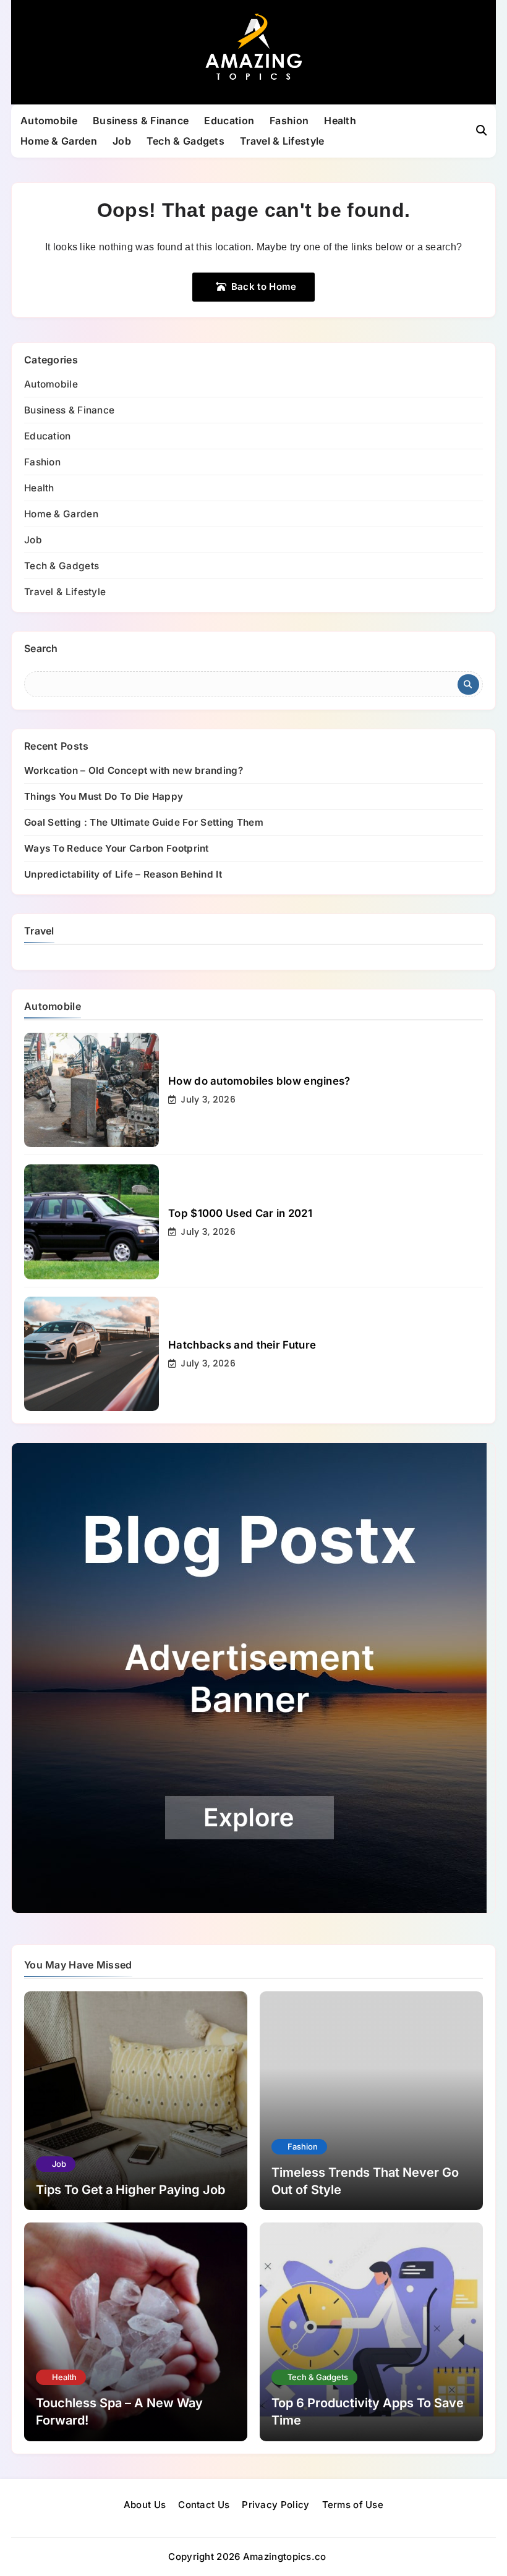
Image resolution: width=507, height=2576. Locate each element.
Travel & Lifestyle (282, 141)
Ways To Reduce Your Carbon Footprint (117, 848)
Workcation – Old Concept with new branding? (134, 770)
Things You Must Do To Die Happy (104, 796)
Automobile (49, 121)
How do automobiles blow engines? (259, 1081)
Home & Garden (59, 141)
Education (229, 121)
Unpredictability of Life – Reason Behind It (123, 874)
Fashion (289, 121)
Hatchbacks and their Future (242, 1345)
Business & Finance (141, 121)
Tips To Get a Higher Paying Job (130, 2190)
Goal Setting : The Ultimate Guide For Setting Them (144, 822)
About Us (145, 2505)
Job (122, 141)
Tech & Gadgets (185, 141)
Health (340, 121)
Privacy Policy (275, 2505)
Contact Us (204, 2505)
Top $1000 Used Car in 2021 (240, 1213)
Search (41, 648)
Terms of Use (353, 2505)
